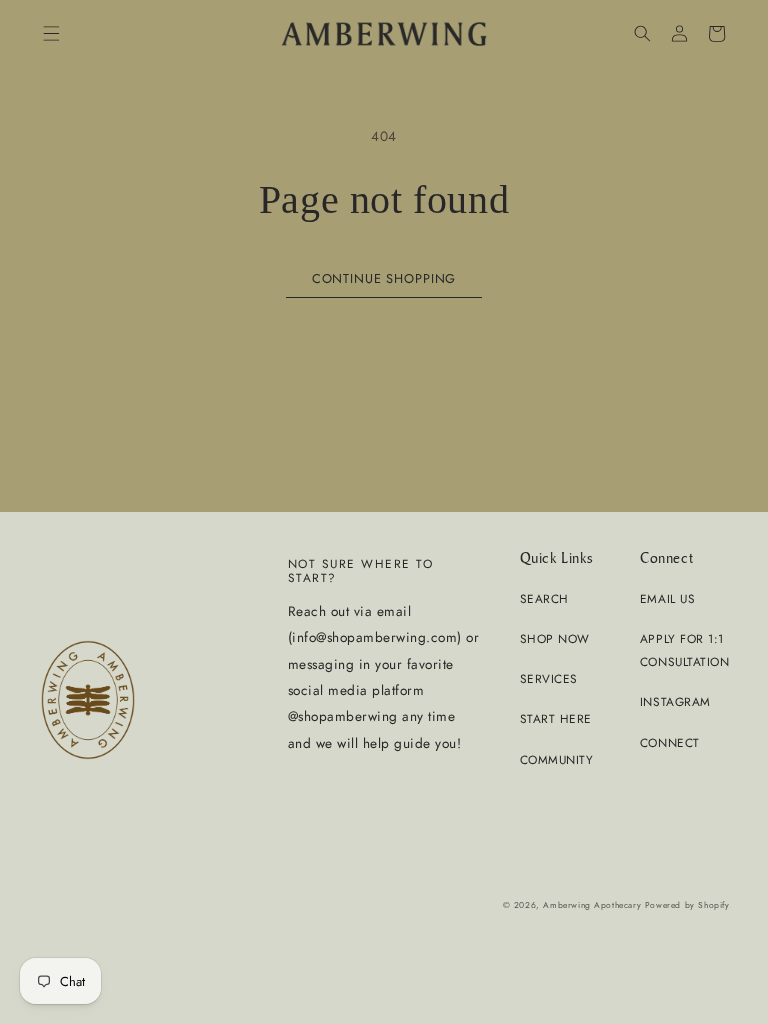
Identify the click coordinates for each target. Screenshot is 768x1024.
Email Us (667, 598)
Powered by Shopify (687, 905)
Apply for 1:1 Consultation (684, 650)
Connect (670, 742)
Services (549, 678)
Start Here (556, 718)
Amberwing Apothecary (592, 905)
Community (557, 759)
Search (544, 598)
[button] (50, 33)
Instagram (675, 701)
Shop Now (555, 638)
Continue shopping (384, 278)
